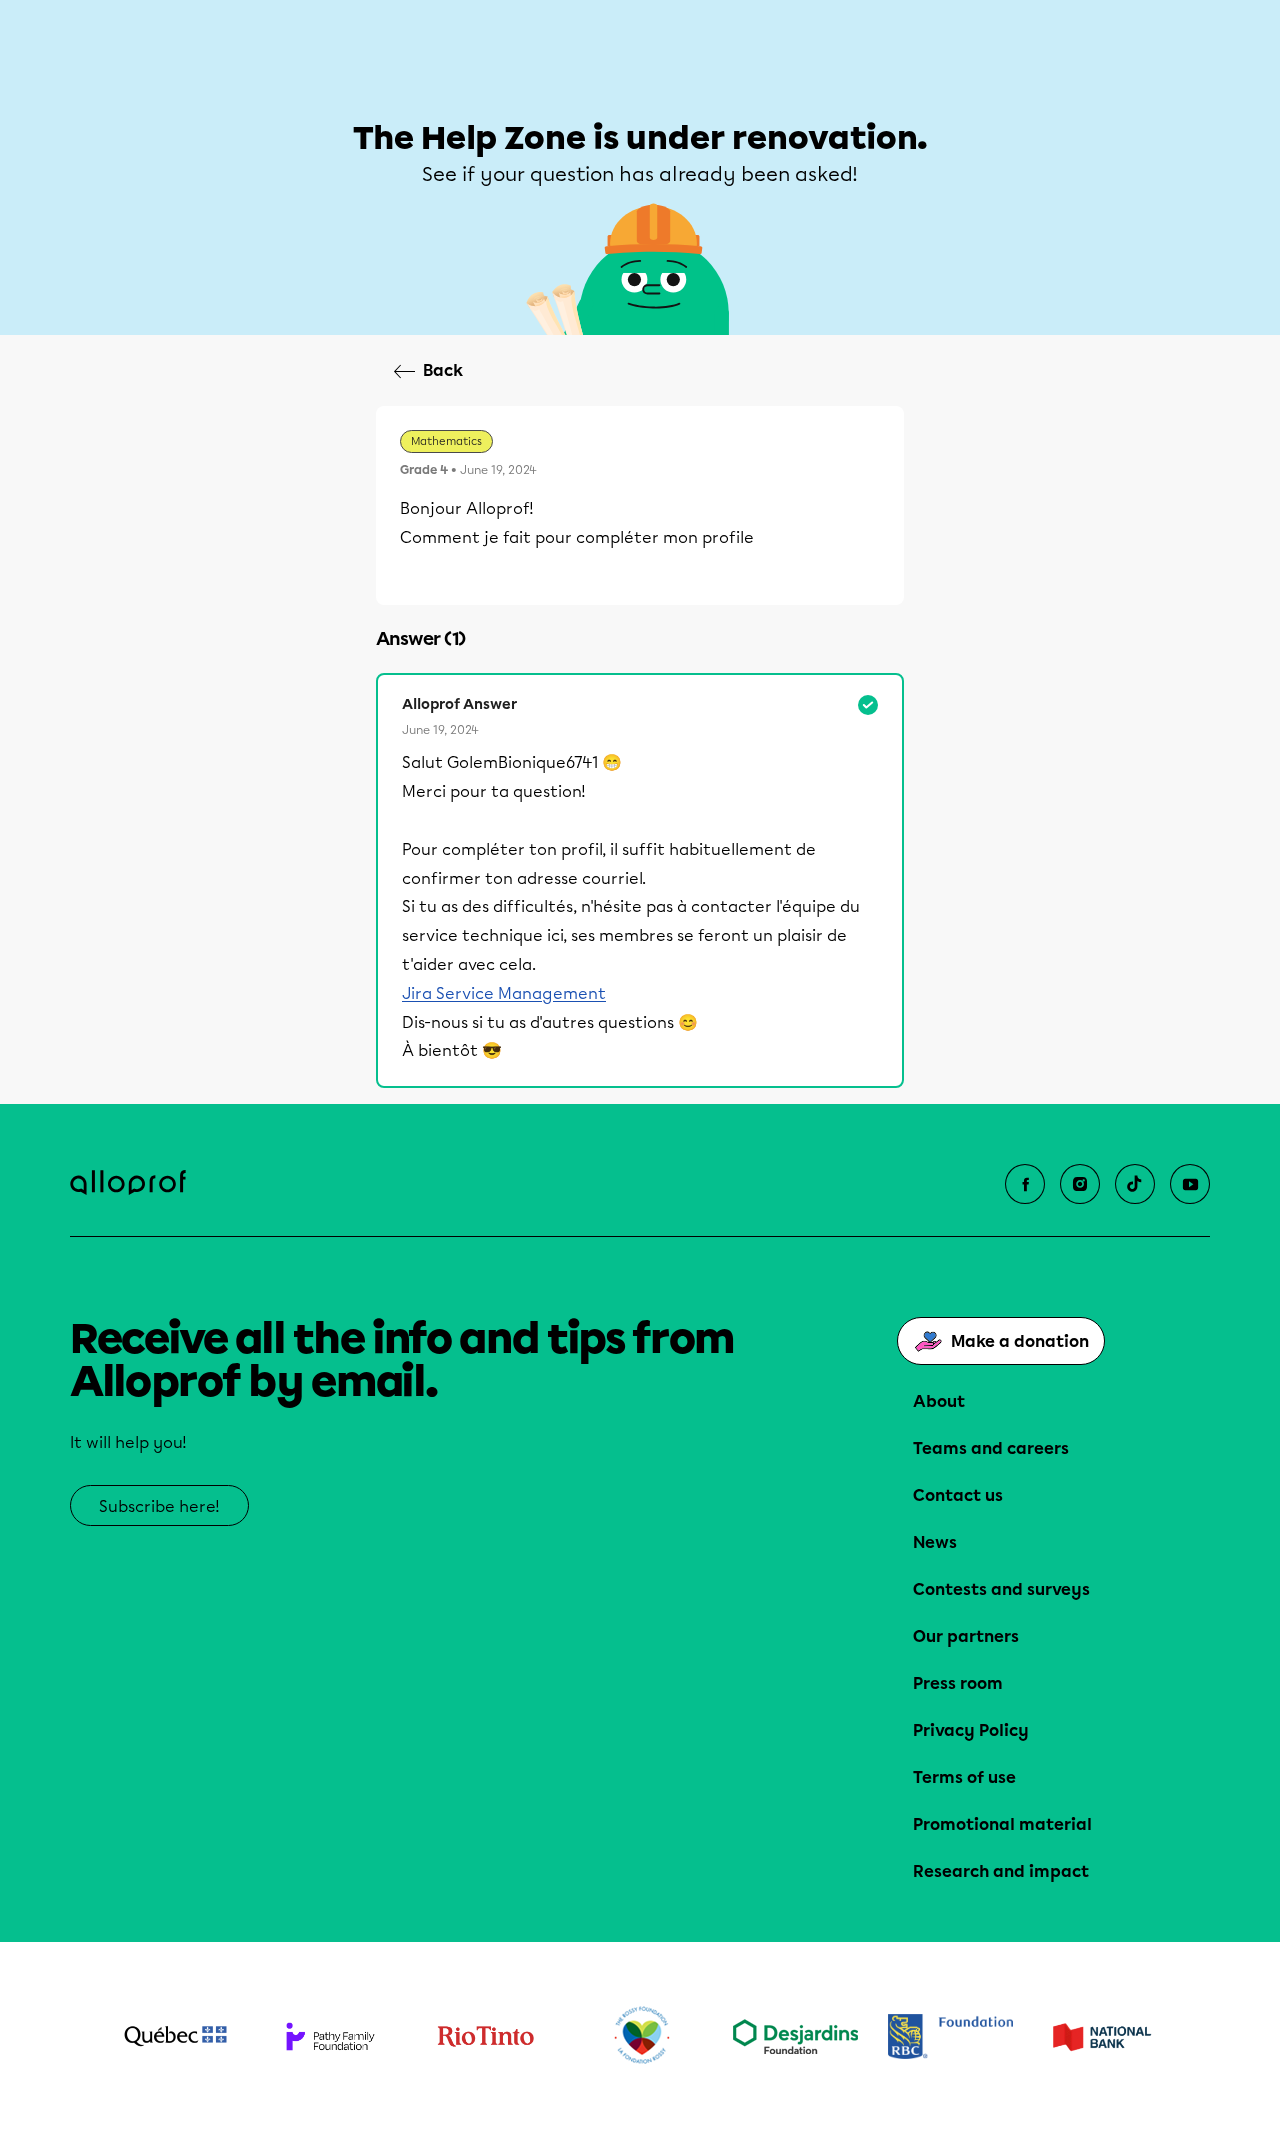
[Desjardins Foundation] (795, 2036)
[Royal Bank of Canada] (950, 2036)
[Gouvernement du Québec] (175, 2036)
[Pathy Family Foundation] (330, 2036)
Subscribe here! (159, 1506)
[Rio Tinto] (485, 2037)
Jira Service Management (504, 993)
